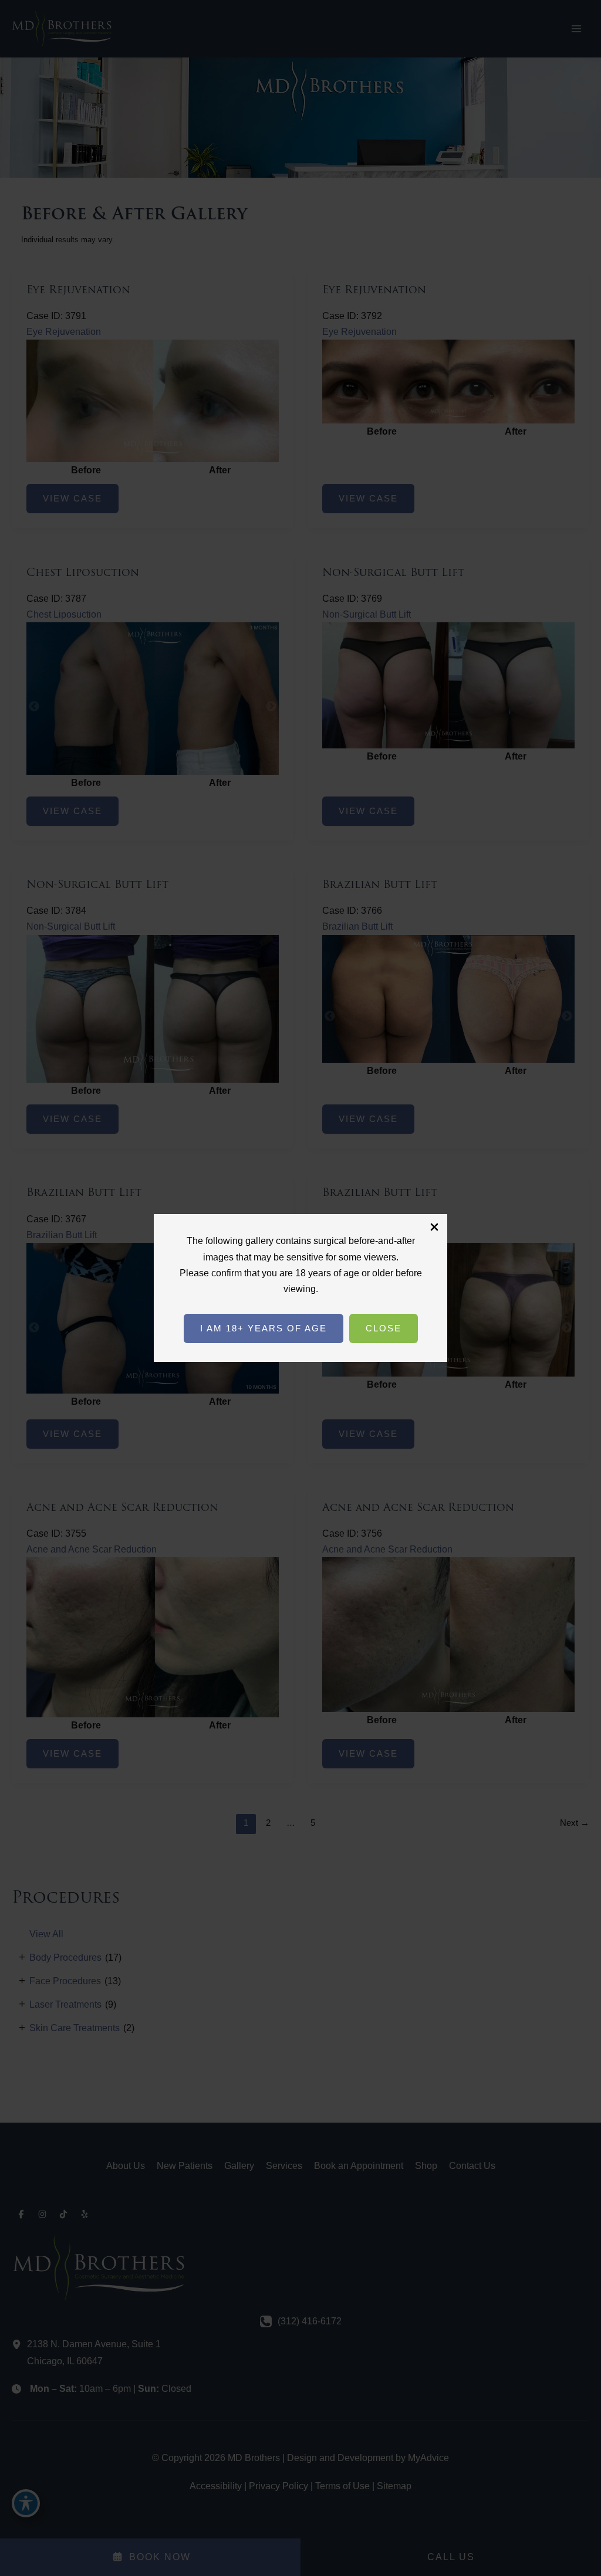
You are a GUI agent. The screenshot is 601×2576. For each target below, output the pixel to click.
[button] (264, 1328)
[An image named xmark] (434, 1227)
